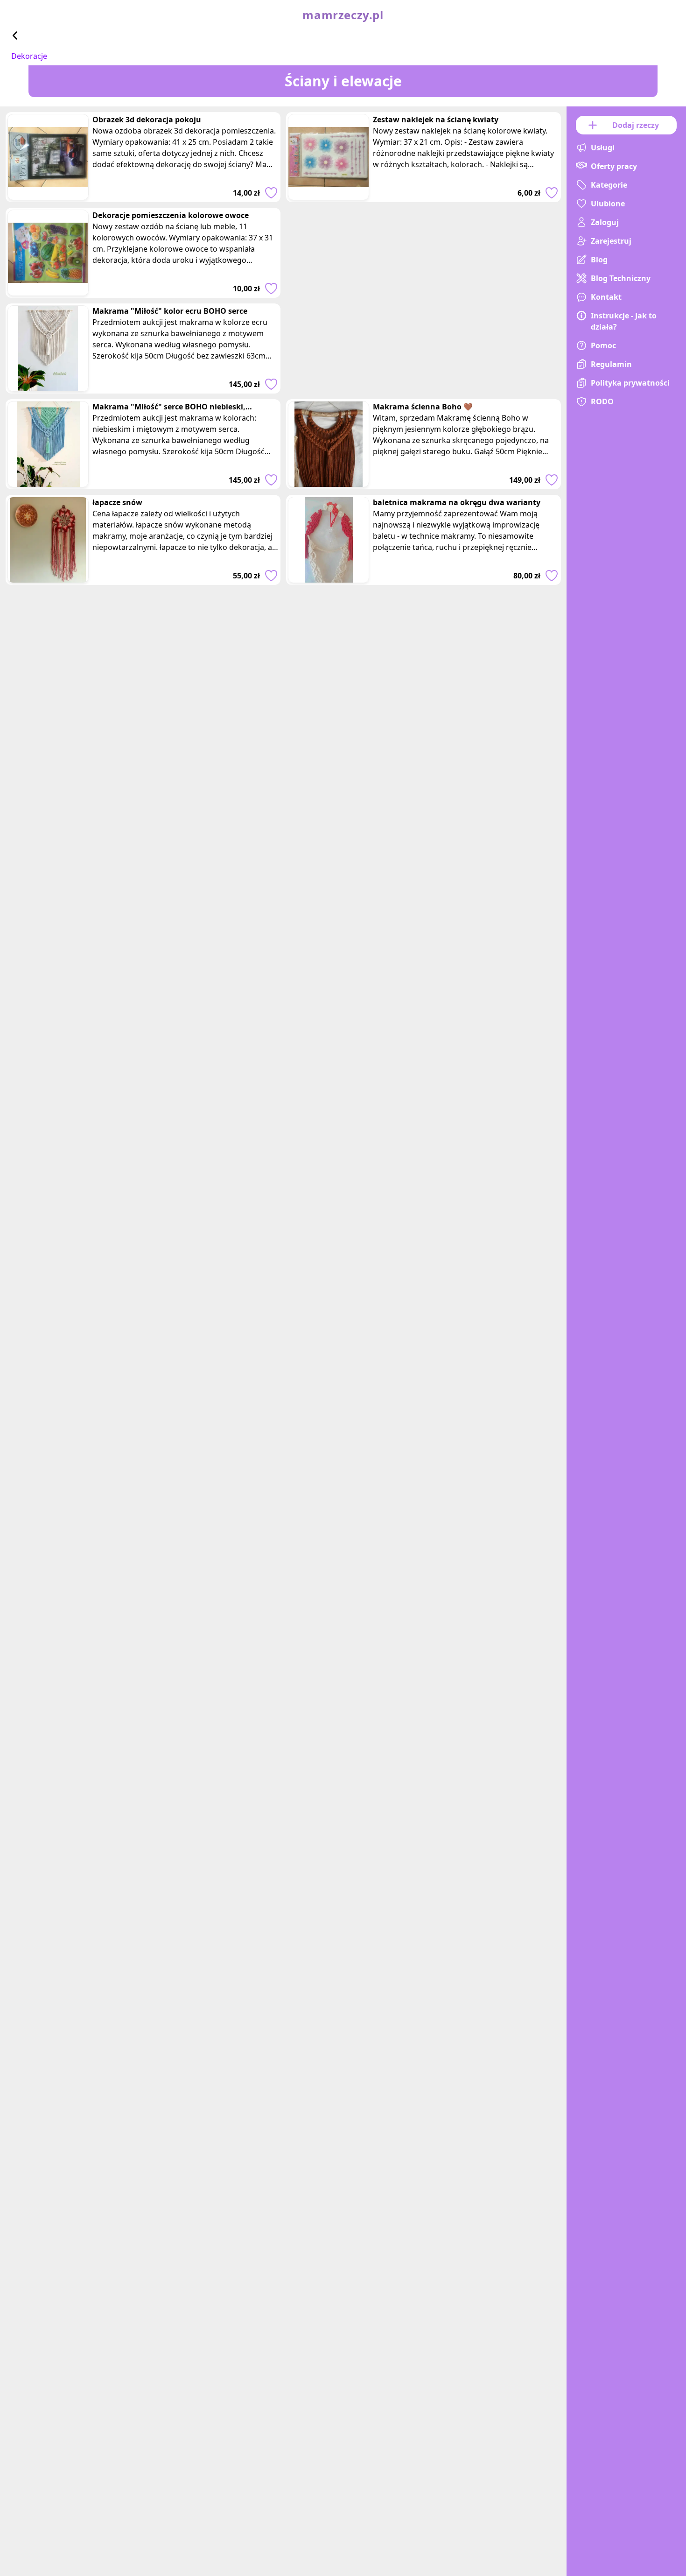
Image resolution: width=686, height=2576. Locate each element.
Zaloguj (605, 222)
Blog (599, 260)
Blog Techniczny (621, 278)
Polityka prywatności (630, 383)
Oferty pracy (614, 166)
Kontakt (606, 297)
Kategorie (609, 185)
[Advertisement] (423, 328)
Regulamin (611, 364)
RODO (602, 401)
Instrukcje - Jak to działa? (624, 321)
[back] (15, 35)
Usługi (603, 148)
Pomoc (603, 345)
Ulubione (608, 204)
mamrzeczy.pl (343, 15)
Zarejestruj (611, 241)
